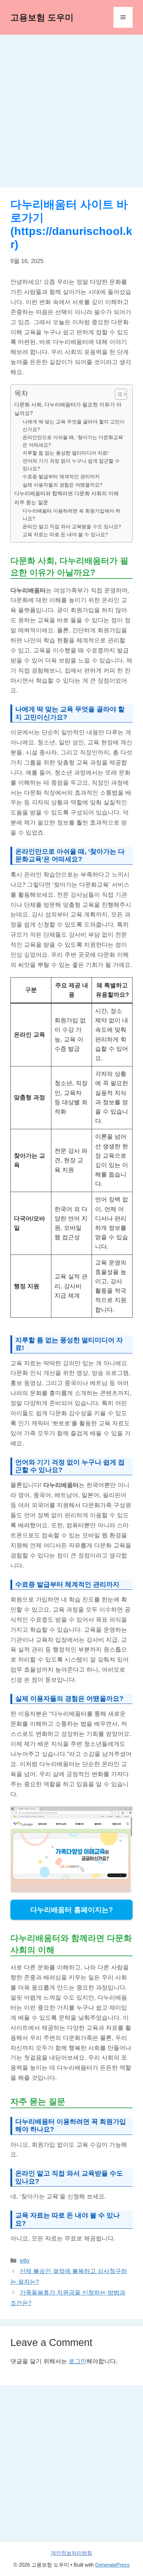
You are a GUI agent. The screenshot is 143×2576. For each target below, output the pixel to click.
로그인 (78, 2361)
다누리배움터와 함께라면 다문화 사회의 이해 (66, 493)
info (24, 2261)
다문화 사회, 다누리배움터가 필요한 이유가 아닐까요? (68, 409)
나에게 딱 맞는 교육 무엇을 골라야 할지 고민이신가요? (74, 426)
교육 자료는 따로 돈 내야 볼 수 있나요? (65, 535)
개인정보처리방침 (71, 2553)
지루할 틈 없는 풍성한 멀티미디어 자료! (66, 453)
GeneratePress (112, 2565)
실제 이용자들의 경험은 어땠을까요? (62, 485)
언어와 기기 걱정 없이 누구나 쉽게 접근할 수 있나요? (71, 465)
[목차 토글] (117, 394)
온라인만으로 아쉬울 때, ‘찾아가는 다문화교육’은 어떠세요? (73, 441)
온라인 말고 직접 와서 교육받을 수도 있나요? (72, 527)
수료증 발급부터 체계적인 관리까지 (61, 477)
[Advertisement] (71, 113)
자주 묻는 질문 (31, 502)
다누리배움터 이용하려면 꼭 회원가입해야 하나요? (71, 515)
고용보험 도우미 (42, 17)
